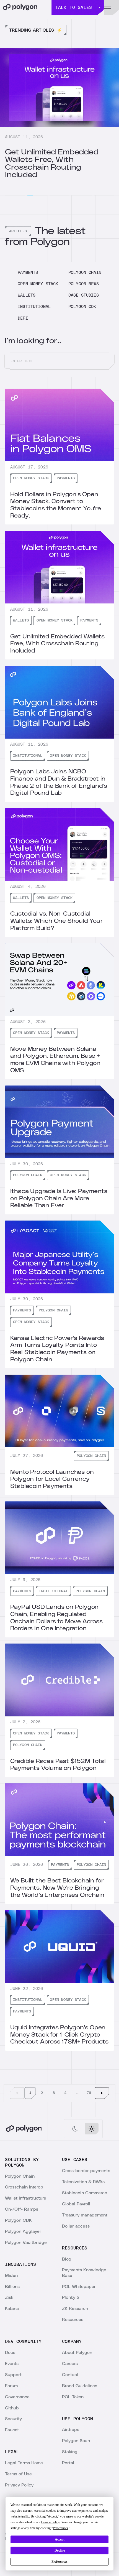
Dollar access (76, 2226)
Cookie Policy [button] (50, 2522)
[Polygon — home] (26, 7)
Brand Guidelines (80, 2386)
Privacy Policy (19, 2485)
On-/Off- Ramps (22, 2209)
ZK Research (75, 2309)
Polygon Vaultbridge (26, 2243)
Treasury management (85, 2215)
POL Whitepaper (79, 2287)
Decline (60, 2550)
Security (13, 2419)
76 (89, 2093)
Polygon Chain (20, 2176)
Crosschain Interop (24, 2187)
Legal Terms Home (24, 2463)
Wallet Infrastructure (26, 2198)
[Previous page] (17, 2093)
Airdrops (71, 2430)
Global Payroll (76, 2204)
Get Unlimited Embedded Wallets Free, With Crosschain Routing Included (52, 164)
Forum (11, 2386)
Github (12, 2408)
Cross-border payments (86, 2171)
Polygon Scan (76, 2441)
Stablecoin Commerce (85, 2193)
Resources (73, 2320)
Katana (12, 2309)
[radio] (75, 2129)
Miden (11, 2276)
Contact (70, 2375)
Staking (70, 2452)
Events (12, 2364)
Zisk (9, 2297)
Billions (12, 2287)
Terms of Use (18, 2474)
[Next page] (102, 2093)
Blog (67, 2259)
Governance (17, 2397)
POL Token (73, 2397)
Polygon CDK (18, 2220)
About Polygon (77, 2353)
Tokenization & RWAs (83, 2182)
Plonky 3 (71, 2297)
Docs (10, 2353)
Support (13, 2375)
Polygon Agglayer (23, 2231)
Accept (60, 2539)
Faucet (12, 2430)
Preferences (59, 2562)
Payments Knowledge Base (84, 2273)
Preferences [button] (60, 2528)
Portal (68, 2463)
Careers (70, 2364)
